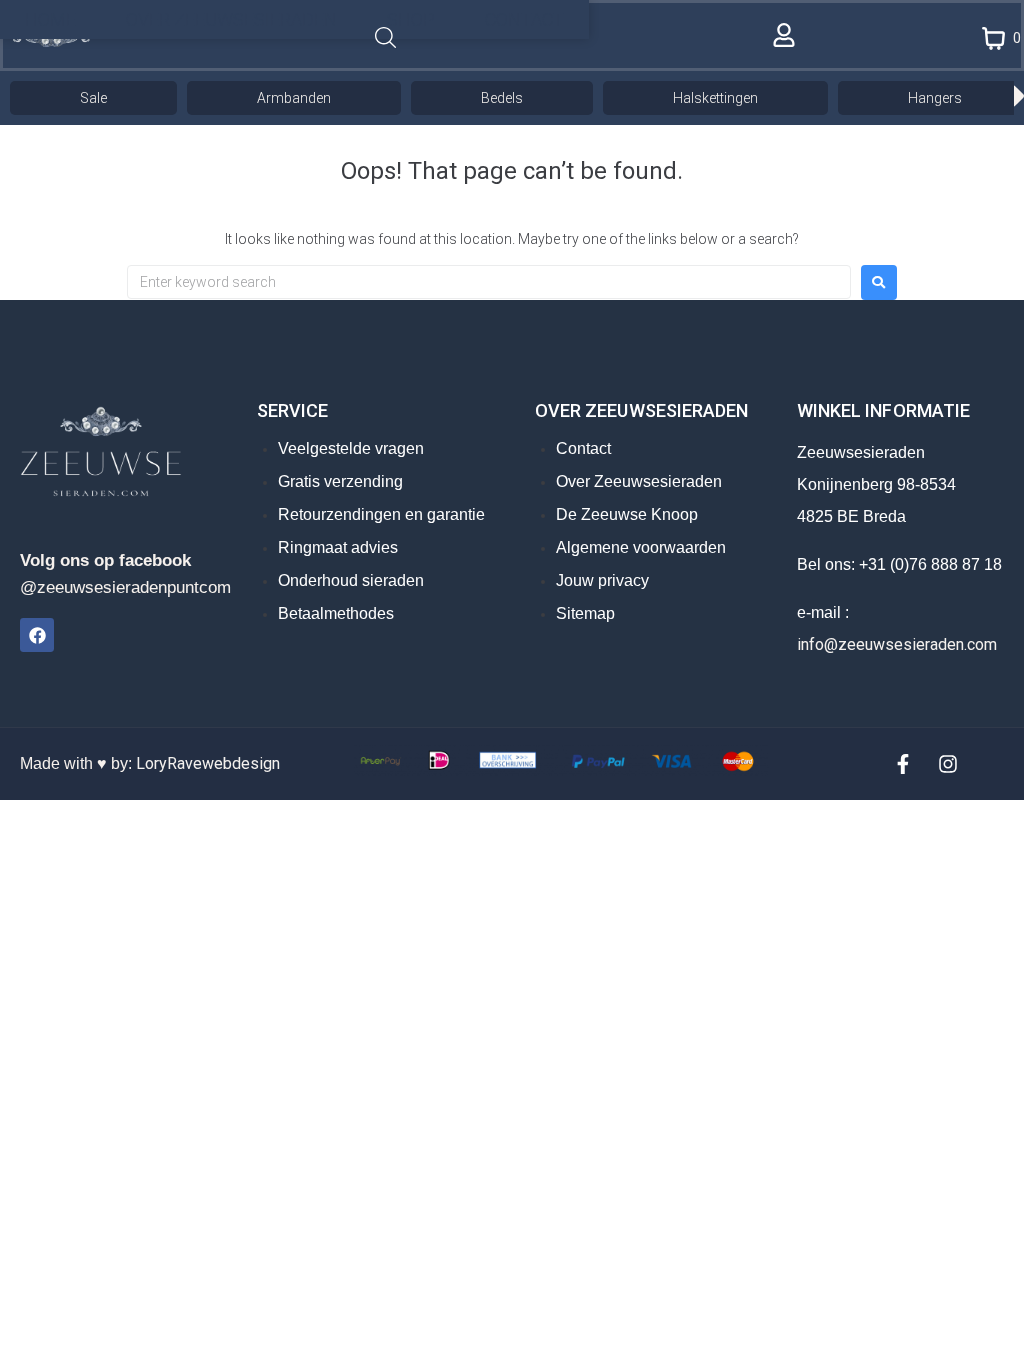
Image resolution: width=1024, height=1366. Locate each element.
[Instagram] (948, 764)
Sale (93, 98)
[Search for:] (489, 282)
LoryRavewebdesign (208, 763)
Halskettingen (715, 98)
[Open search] (385, 38)
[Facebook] (37, 635)
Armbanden (294, 98)
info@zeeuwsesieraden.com (897, 644)
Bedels (502, 98)
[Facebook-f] (903, 764)
